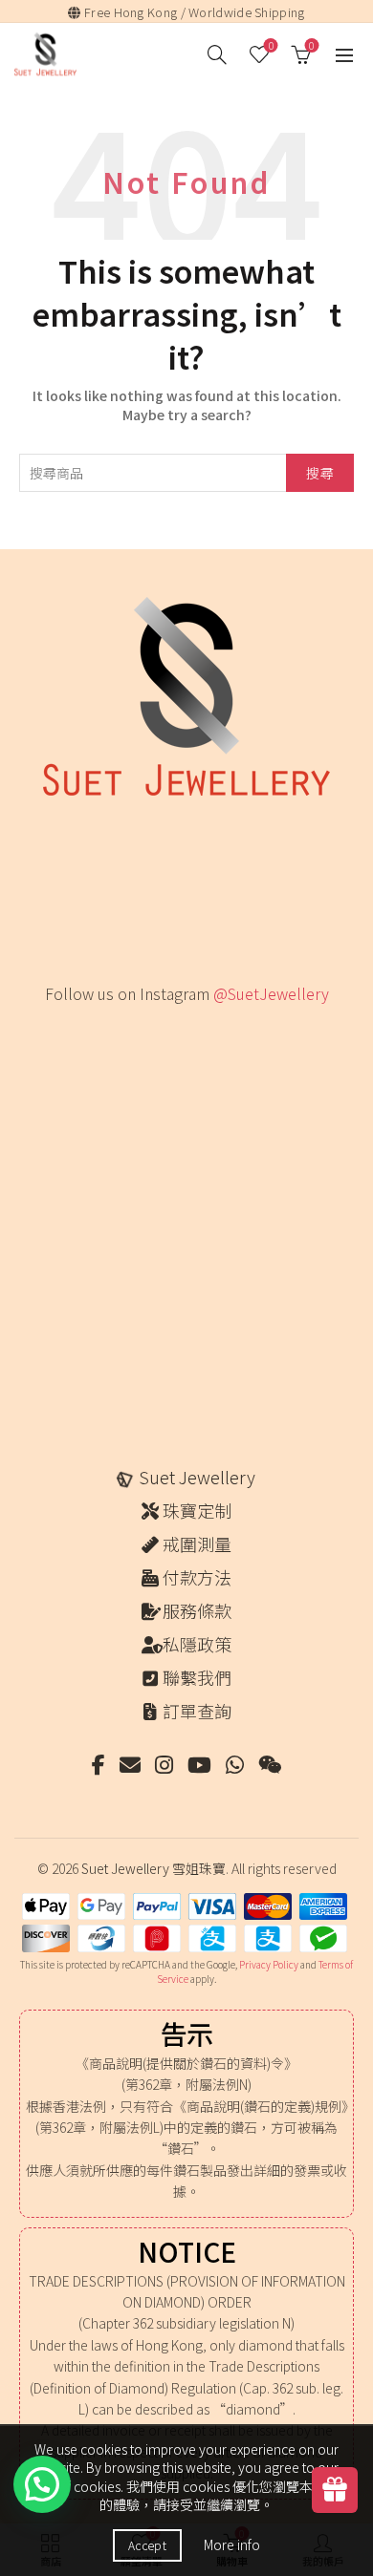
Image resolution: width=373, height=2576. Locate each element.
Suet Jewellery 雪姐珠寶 (154, 1868)
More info (232, 2544)
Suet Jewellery (197, 1477)
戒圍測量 (197, 1543)
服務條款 (197, 1610)
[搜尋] (217, 54)
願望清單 (271, 46)
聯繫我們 (197, 1677)
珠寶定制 (197, 1510)
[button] (42, 2484)
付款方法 (197, 1577)
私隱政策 (197, 1644)
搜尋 (320, 473)
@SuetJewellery (271, 993)
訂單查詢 (197, 1711)
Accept (147, 2545)
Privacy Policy (269, 1964)
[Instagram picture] (78, 1061)
